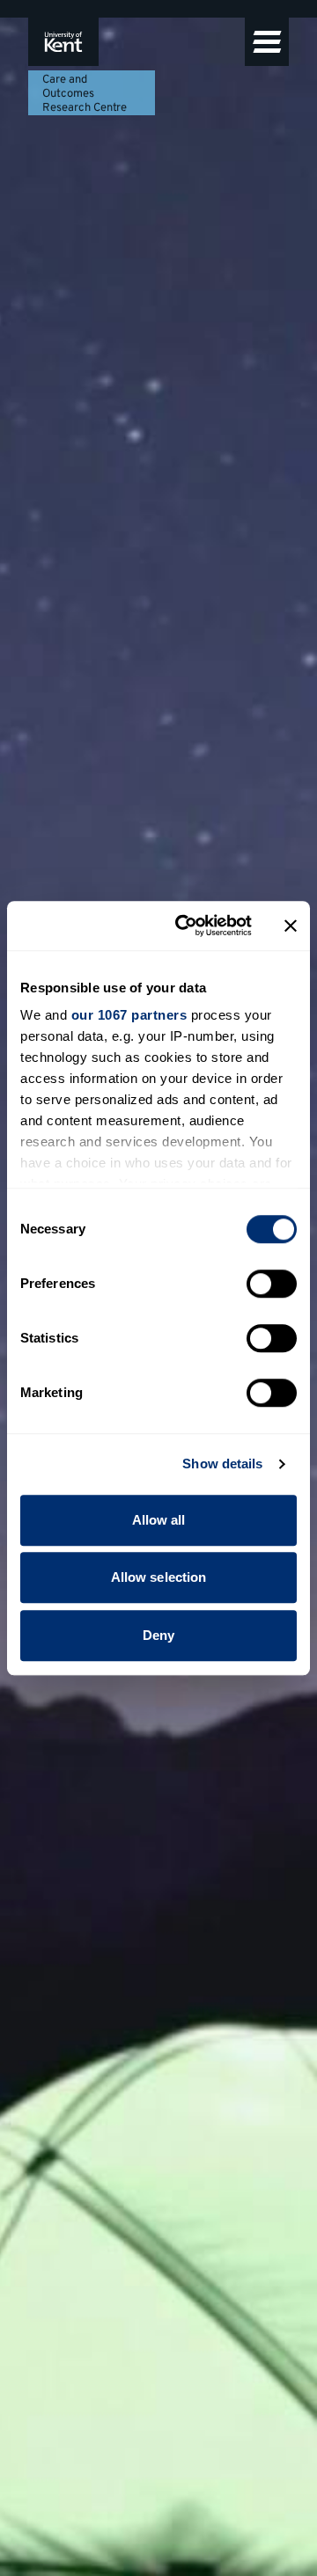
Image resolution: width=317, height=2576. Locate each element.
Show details (222, 1464)
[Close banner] (291, 926)
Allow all (159, 1520)
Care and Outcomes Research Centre (85, 94)
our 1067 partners (129, 1015)
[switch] (272, 1284)
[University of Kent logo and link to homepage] (63, 42)
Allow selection (159, 1577)
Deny (158, 1635)
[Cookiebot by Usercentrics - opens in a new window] (186, 926)
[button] (267, 42)
